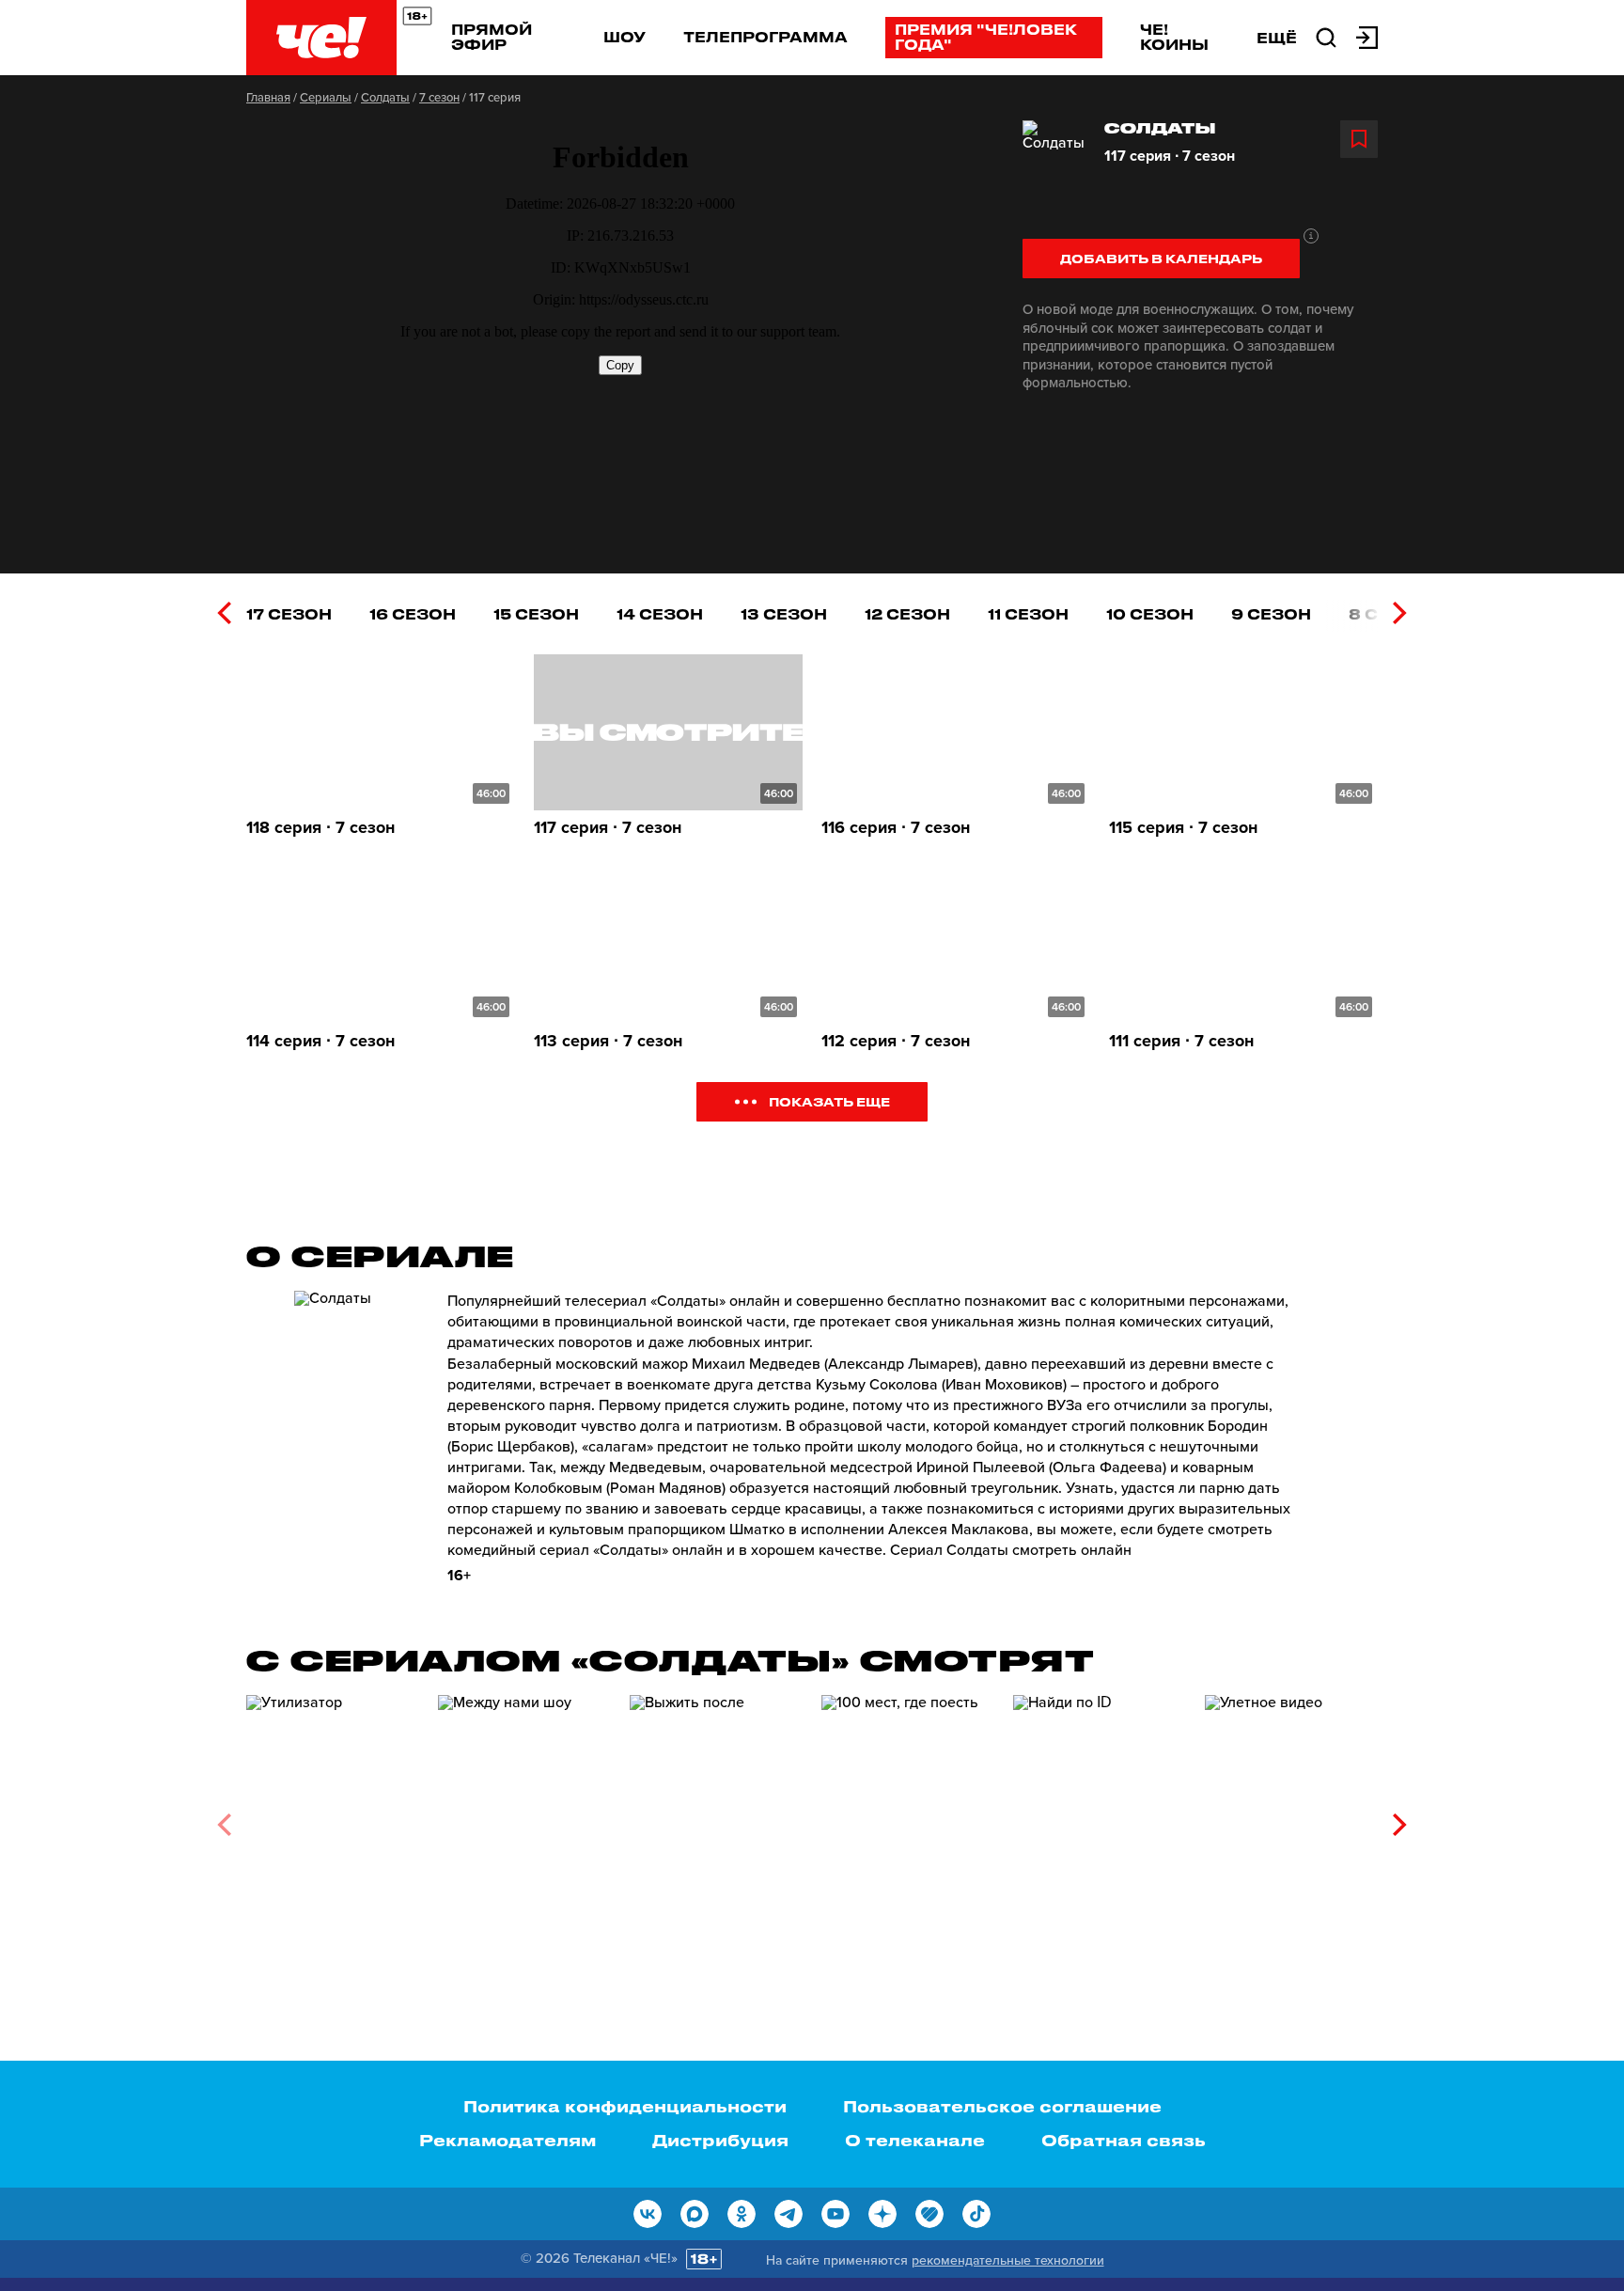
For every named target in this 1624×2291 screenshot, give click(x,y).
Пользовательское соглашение (1002, 2106)
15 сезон (536, 614)
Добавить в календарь (1161, 258)
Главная (268, 98)
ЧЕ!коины (1174, 37)
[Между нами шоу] (524, 1818)
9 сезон (1271, 614)
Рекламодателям (507, 2140)
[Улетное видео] (1291, 1818)
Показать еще (829, 1101)
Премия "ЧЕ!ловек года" (986, 37)
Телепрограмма (765, 37)
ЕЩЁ (1277, 38)
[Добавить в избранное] (1359, 139)
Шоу (625, 37)
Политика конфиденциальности (625, 2106)
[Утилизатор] (333, 1818)
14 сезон (660, 614)
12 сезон (907, 614)
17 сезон (289, 614)
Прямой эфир (492, 37)
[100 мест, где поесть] (908, 1818)
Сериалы (326, 98)
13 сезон (784, 614)
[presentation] (224, 613)
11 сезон (1028, 614)
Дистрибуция (720, 2140)
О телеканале (915, 2140)
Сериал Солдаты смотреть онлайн (1011, 1550)
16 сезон (413, 614)
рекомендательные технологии (1008, 2260)
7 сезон (439, 98)
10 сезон (1150, 614)
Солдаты (385, 98)
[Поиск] (1326, 36)
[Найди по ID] (1100, 1818)
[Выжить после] (716, 1818)
